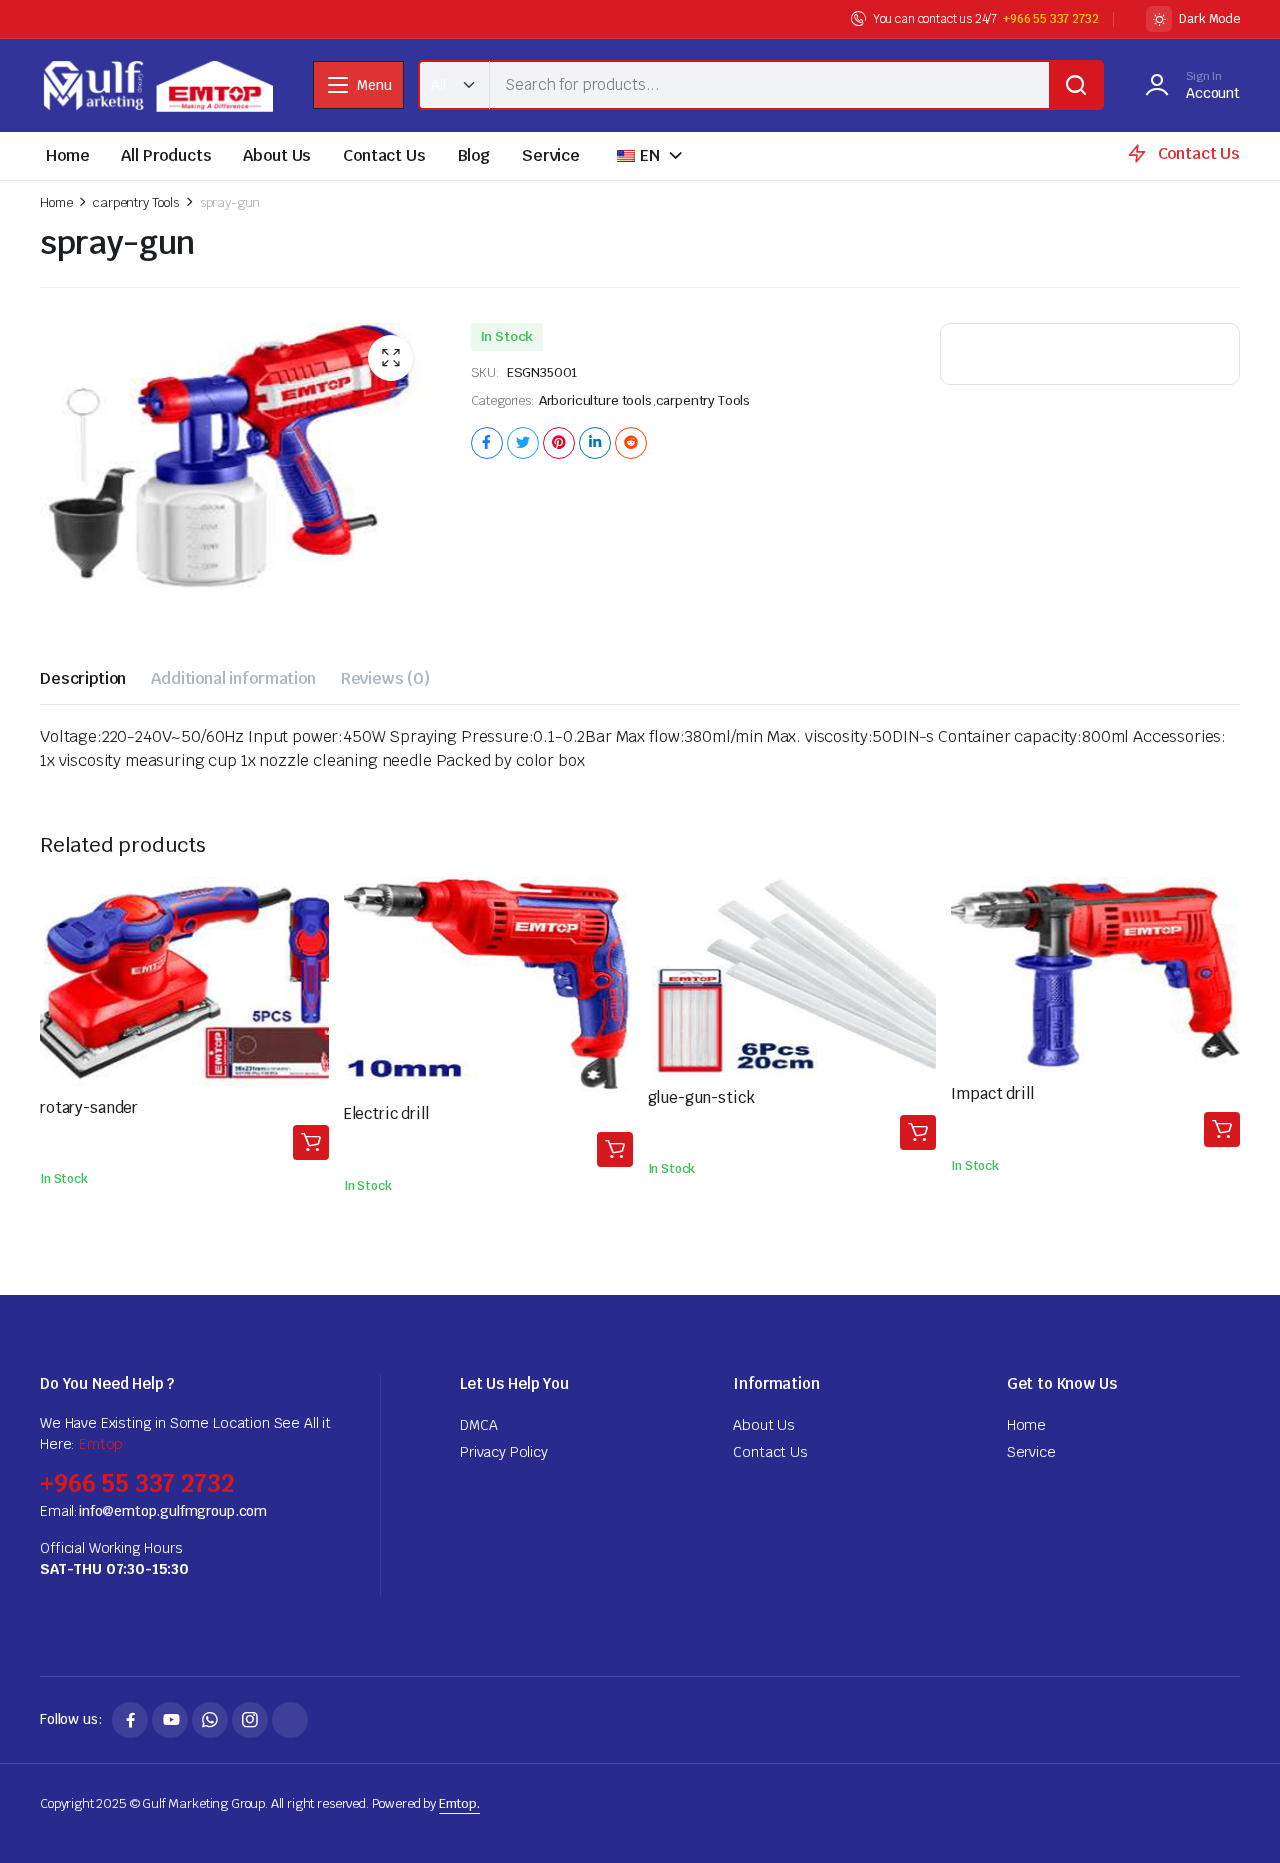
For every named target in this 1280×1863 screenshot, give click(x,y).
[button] (391, 358)
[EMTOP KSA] (156, 85)
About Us (277, 155)
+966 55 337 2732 (1050, 19)
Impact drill (992, 1093)
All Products (166, 155)
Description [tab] (83, 678)
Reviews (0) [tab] (385, 678)
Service (551, 155)
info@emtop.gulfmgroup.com (172, 1511)
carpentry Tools (136, 202)
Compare (310, 939)
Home (67, 155)
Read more (311, 1142)
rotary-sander (89, 1107)
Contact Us (384, 155)
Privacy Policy (504, 1452)
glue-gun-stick (701, 1097)
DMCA (478, 1425)
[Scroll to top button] (1235, 1818)
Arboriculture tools (595, 400)
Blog (474, 155)
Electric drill (386, 1113)
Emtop (101, 1444)
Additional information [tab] (233, 678)
